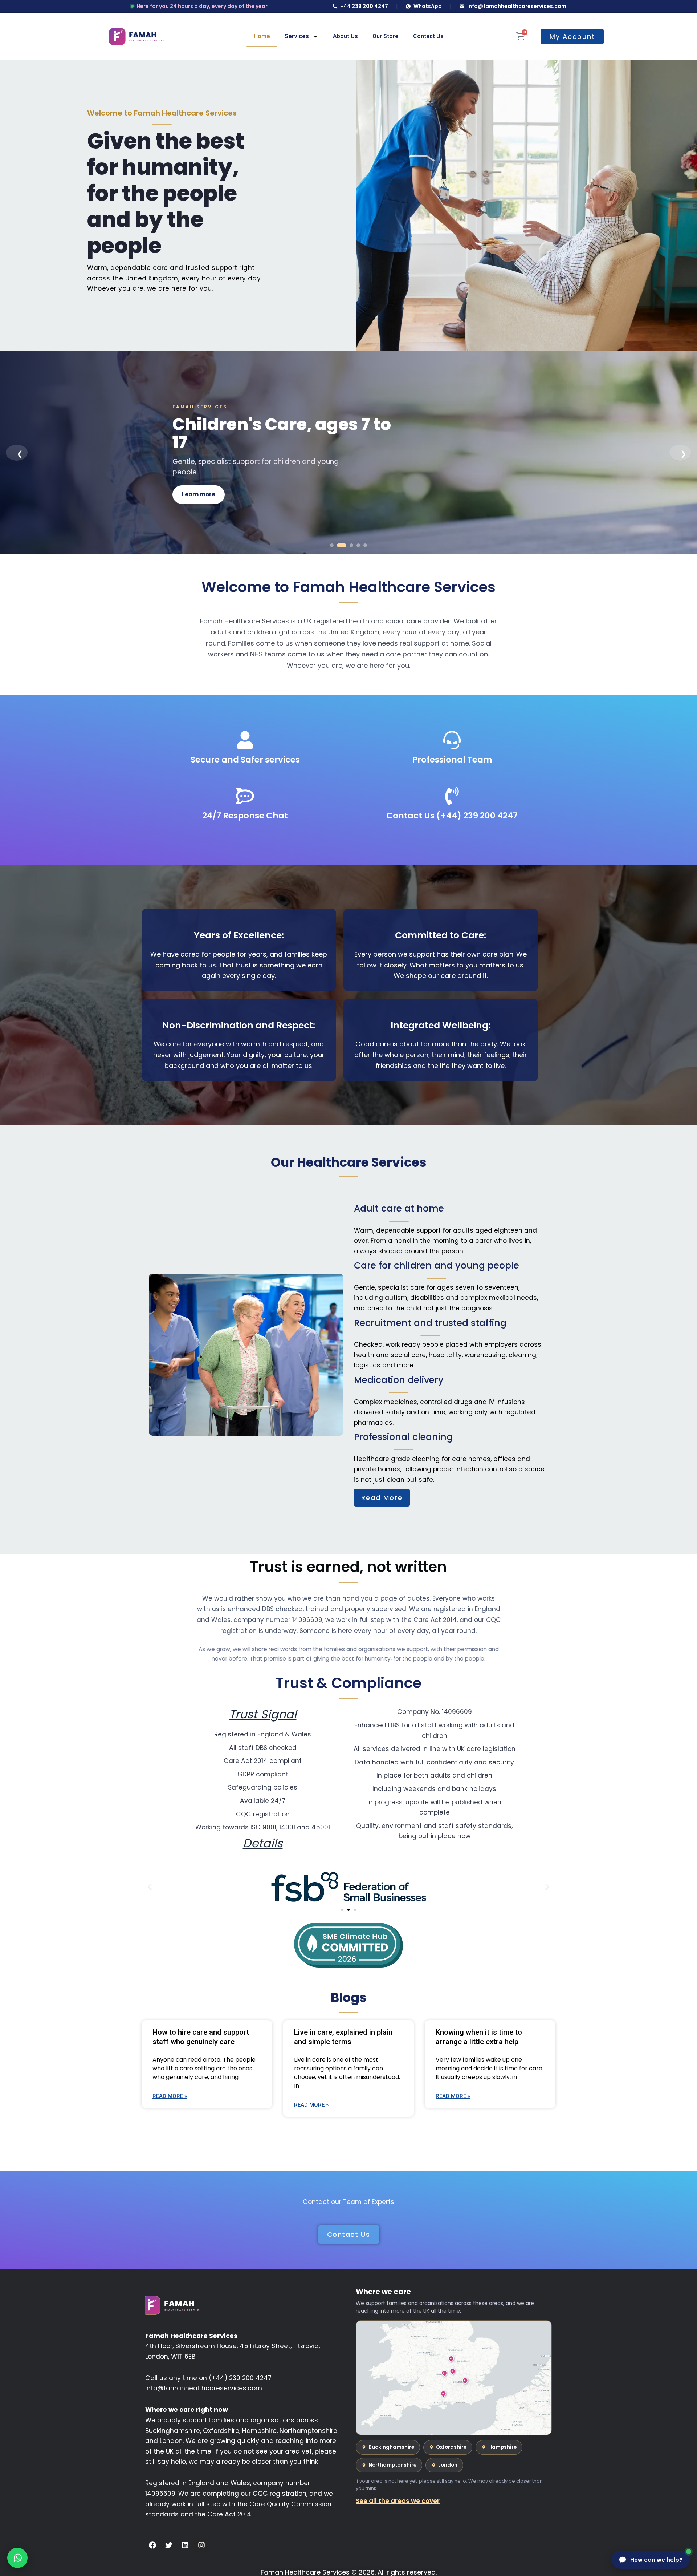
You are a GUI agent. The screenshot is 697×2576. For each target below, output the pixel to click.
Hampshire (502, 2447)
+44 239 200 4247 (364, 6)
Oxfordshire (451, 2447)
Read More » (170, 2096)
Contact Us (428, 36)
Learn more (199, 485)
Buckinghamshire (391, 2447)
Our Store (386, 36)
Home (262, 36)
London (448, 2465)
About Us (345, 36)
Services (297, 36)
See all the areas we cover (398, 2501)
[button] (150, 1887)
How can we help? (656, 2560)
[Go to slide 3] (348, 545)
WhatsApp (428, 6)
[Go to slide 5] (365, 545)
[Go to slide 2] (339, 545)
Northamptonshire (392, 2465)
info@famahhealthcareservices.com (517, 6)
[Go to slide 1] (332, 545)
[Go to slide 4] (358, 545)
